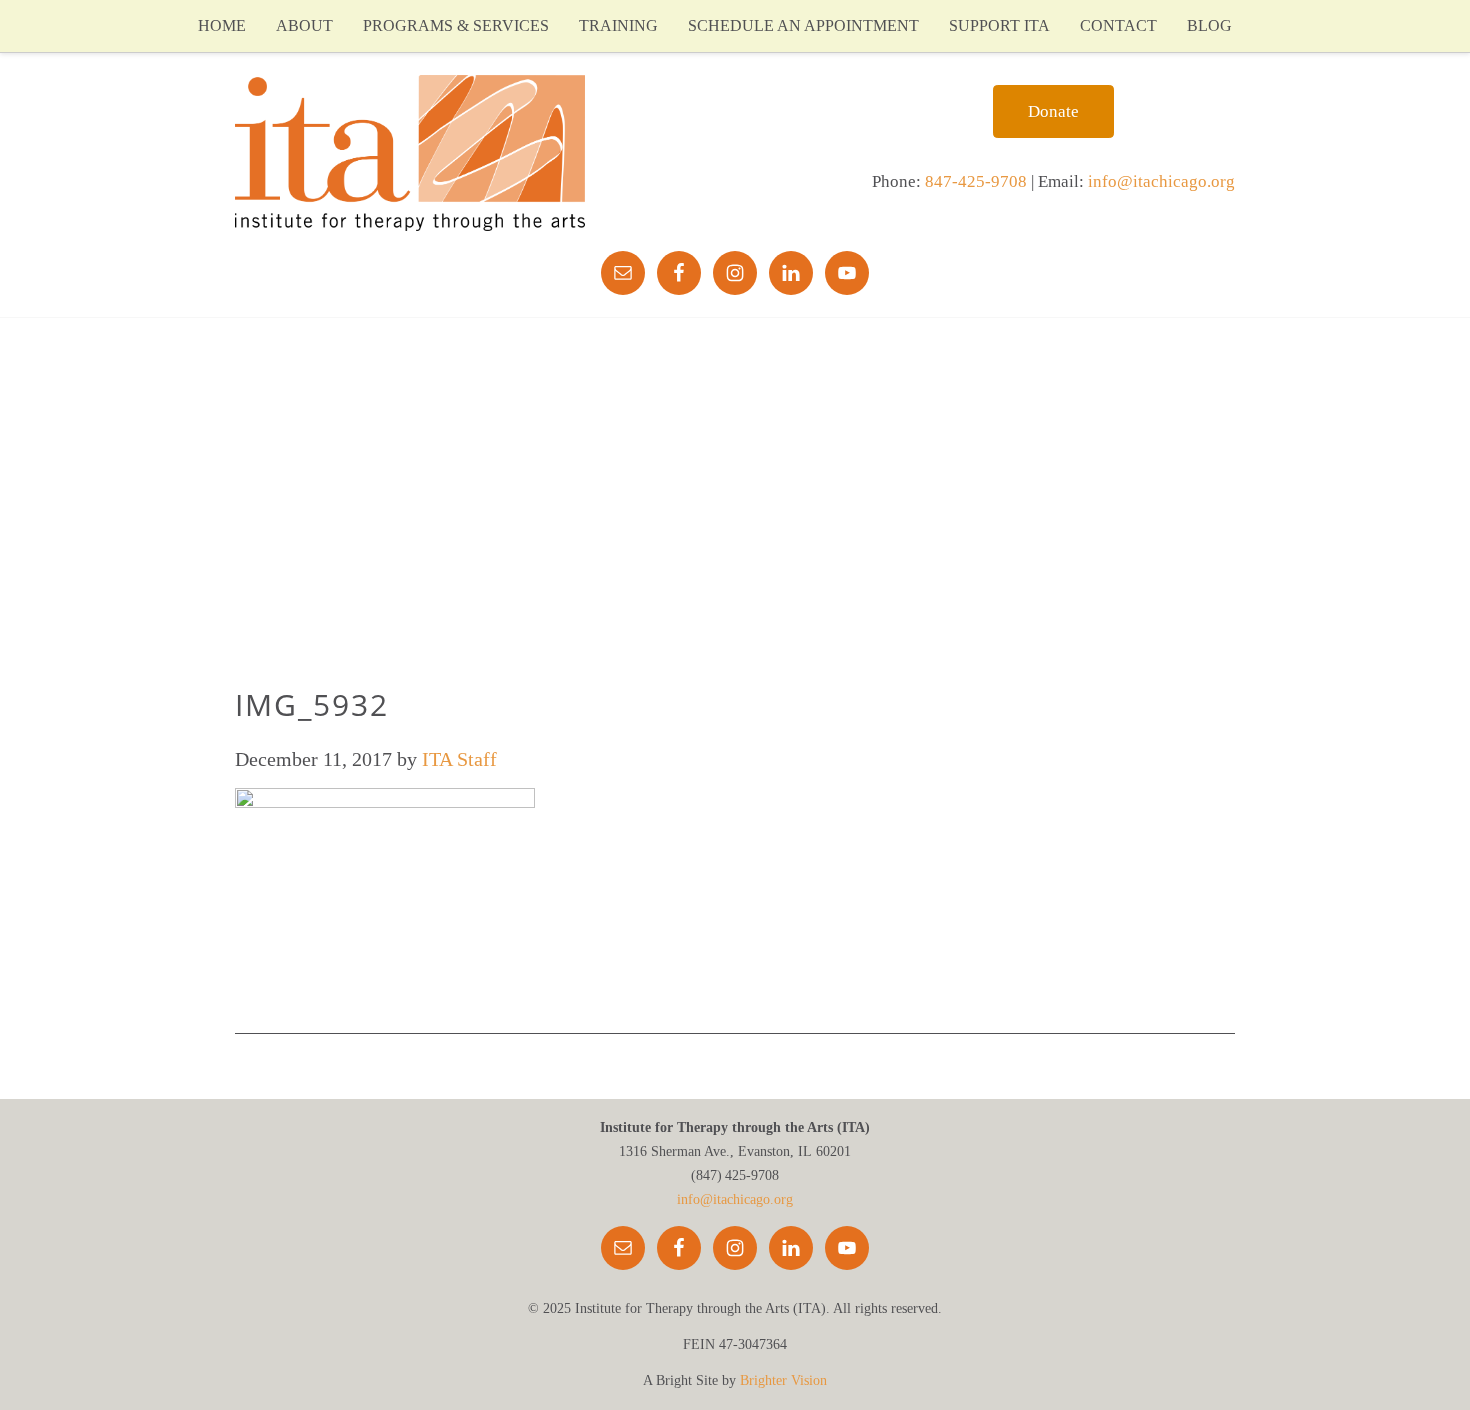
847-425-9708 (976, 181)
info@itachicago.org (1161, 181)
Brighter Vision (783, 1380)
